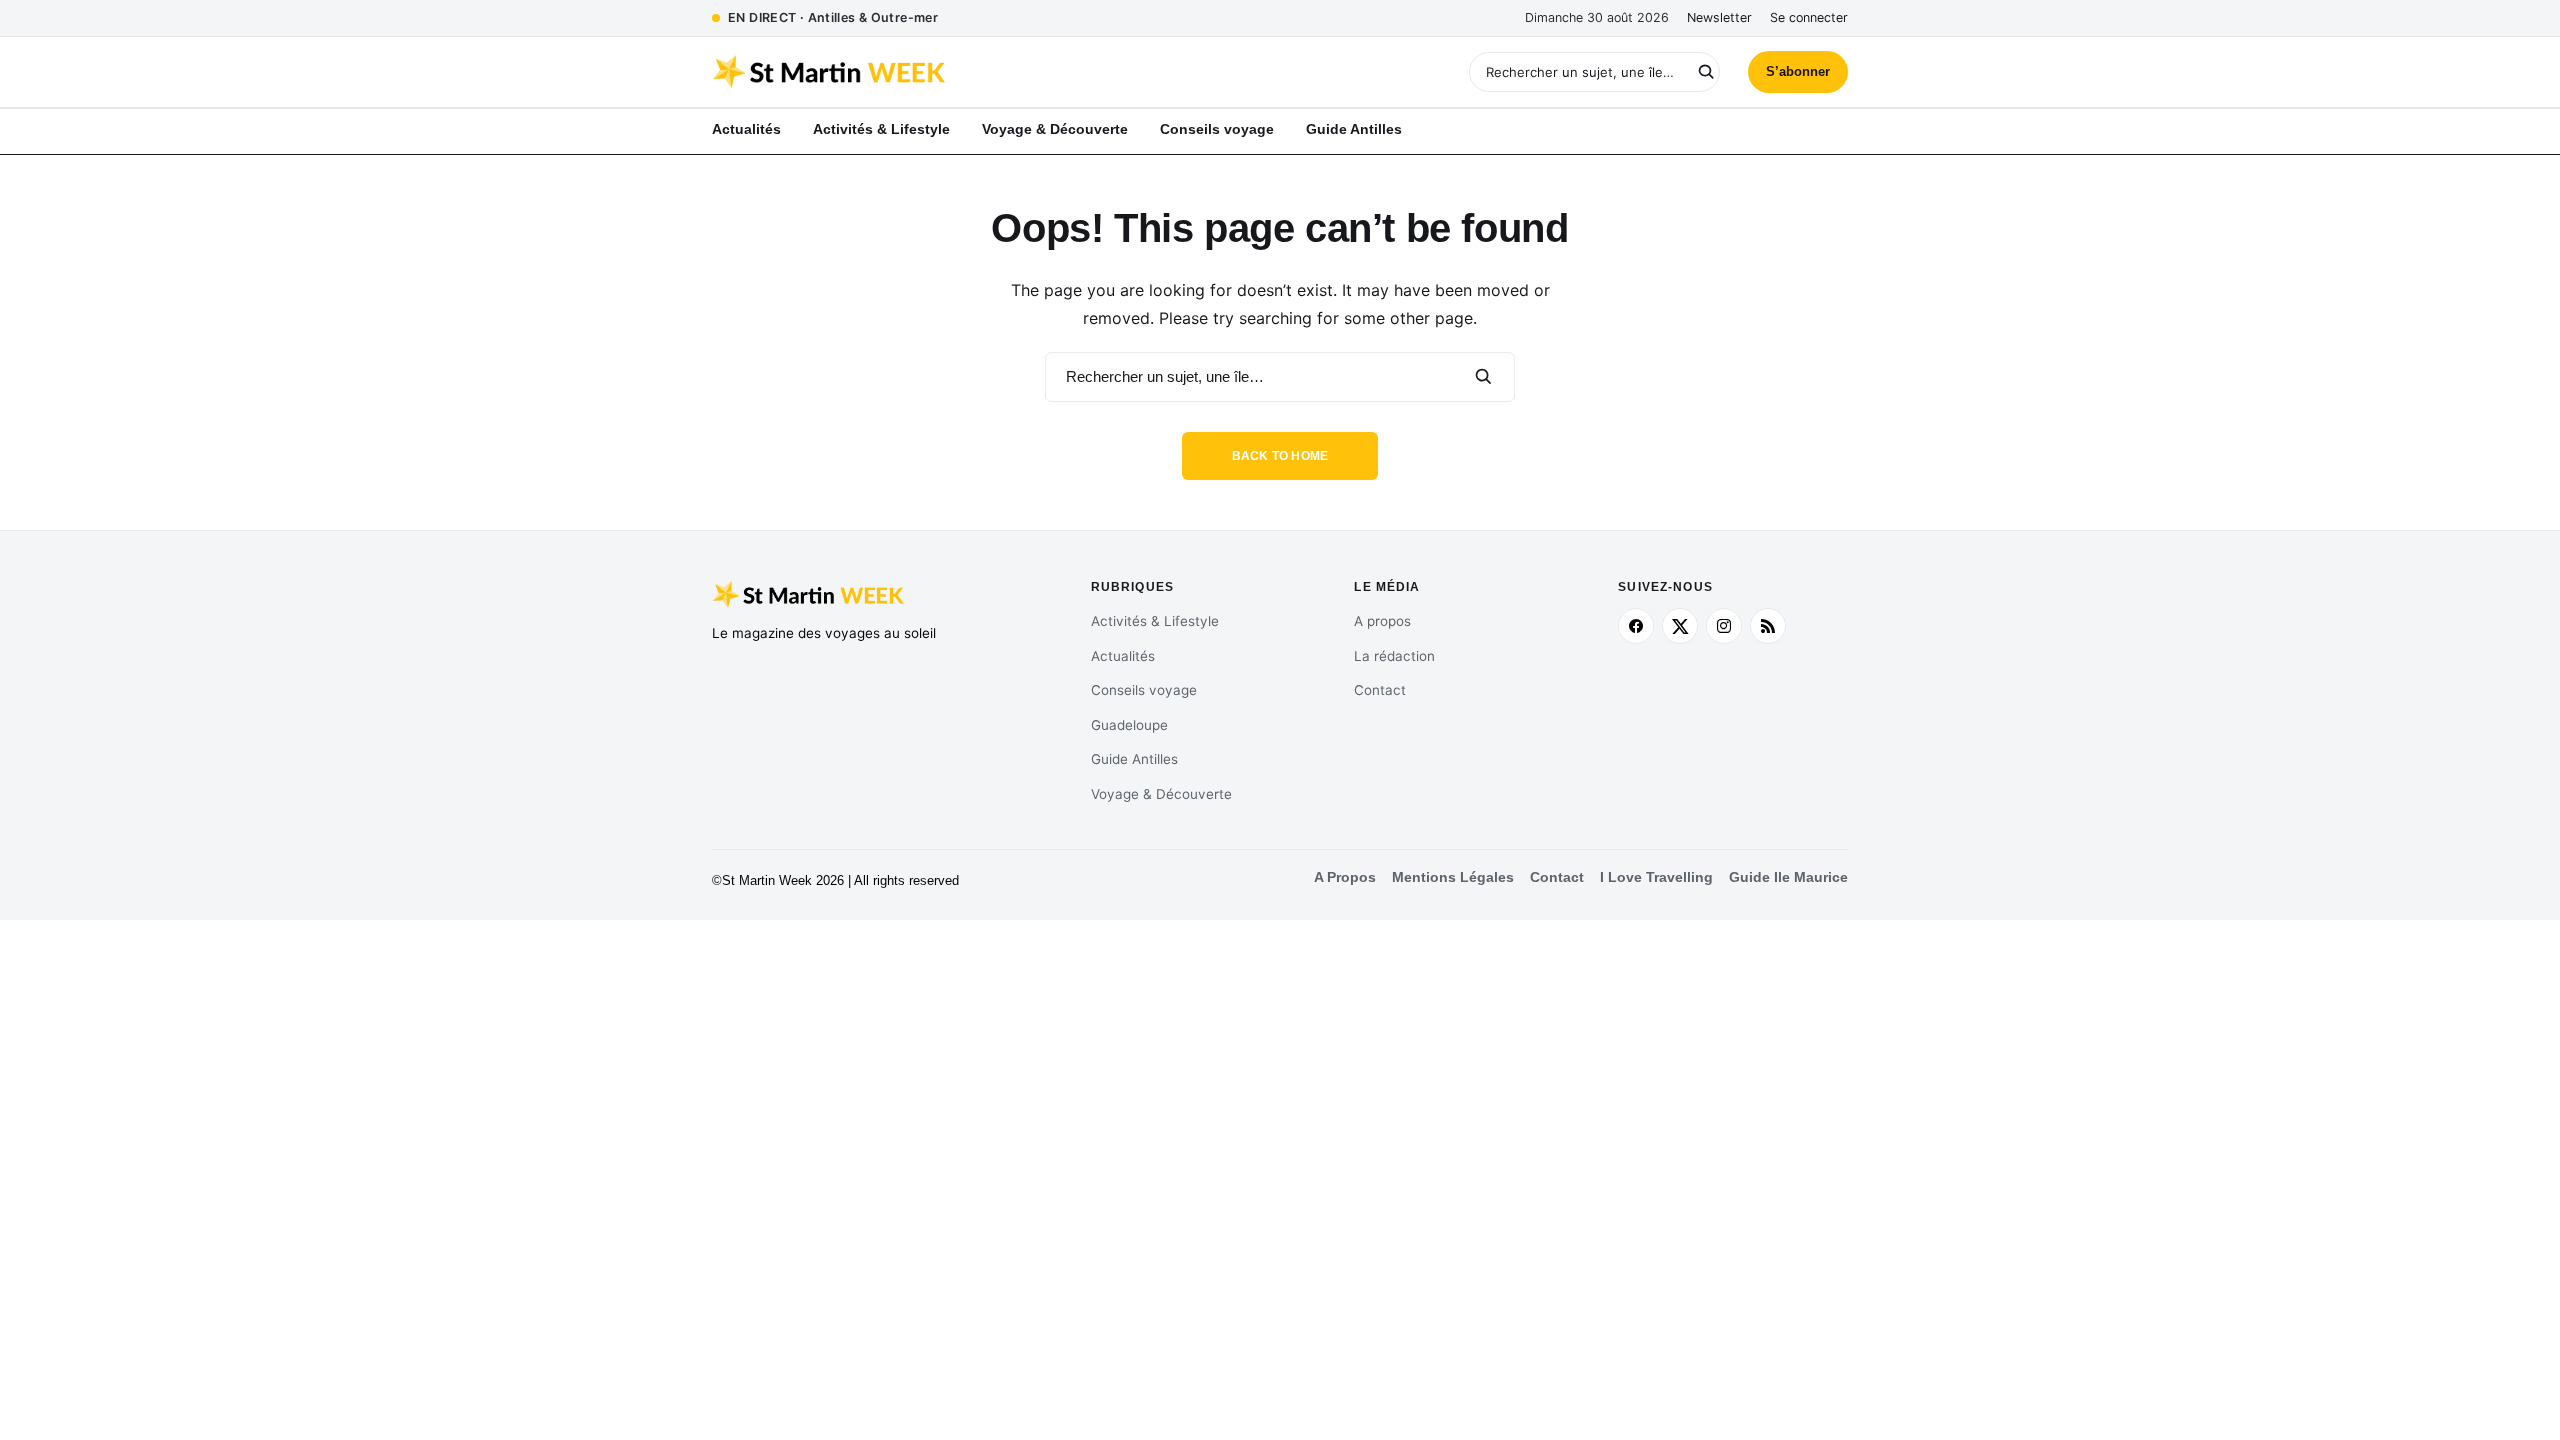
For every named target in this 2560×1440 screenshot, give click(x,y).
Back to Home (1280, 456)
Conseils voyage (1144, 690)
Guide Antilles (1134, 759)
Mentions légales (1453, 877)
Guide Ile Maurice (1788, 877)
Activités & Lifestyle (1155, 621)
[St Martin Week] (996, 72)
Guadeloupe (1129, 725)
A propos (1382, 621)
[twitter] (1680, 626)
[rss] (1768, 626)
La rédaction (1394, 656)
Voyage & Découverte (1161, 794)
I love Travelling (1656, 877)
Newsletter (1719, 17)
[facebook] (1636, 626)
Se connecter (1809, 17)
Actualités (1123, 656)
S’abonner (1798, 71)
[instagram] (1724, 626)
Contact (1380, 690)
